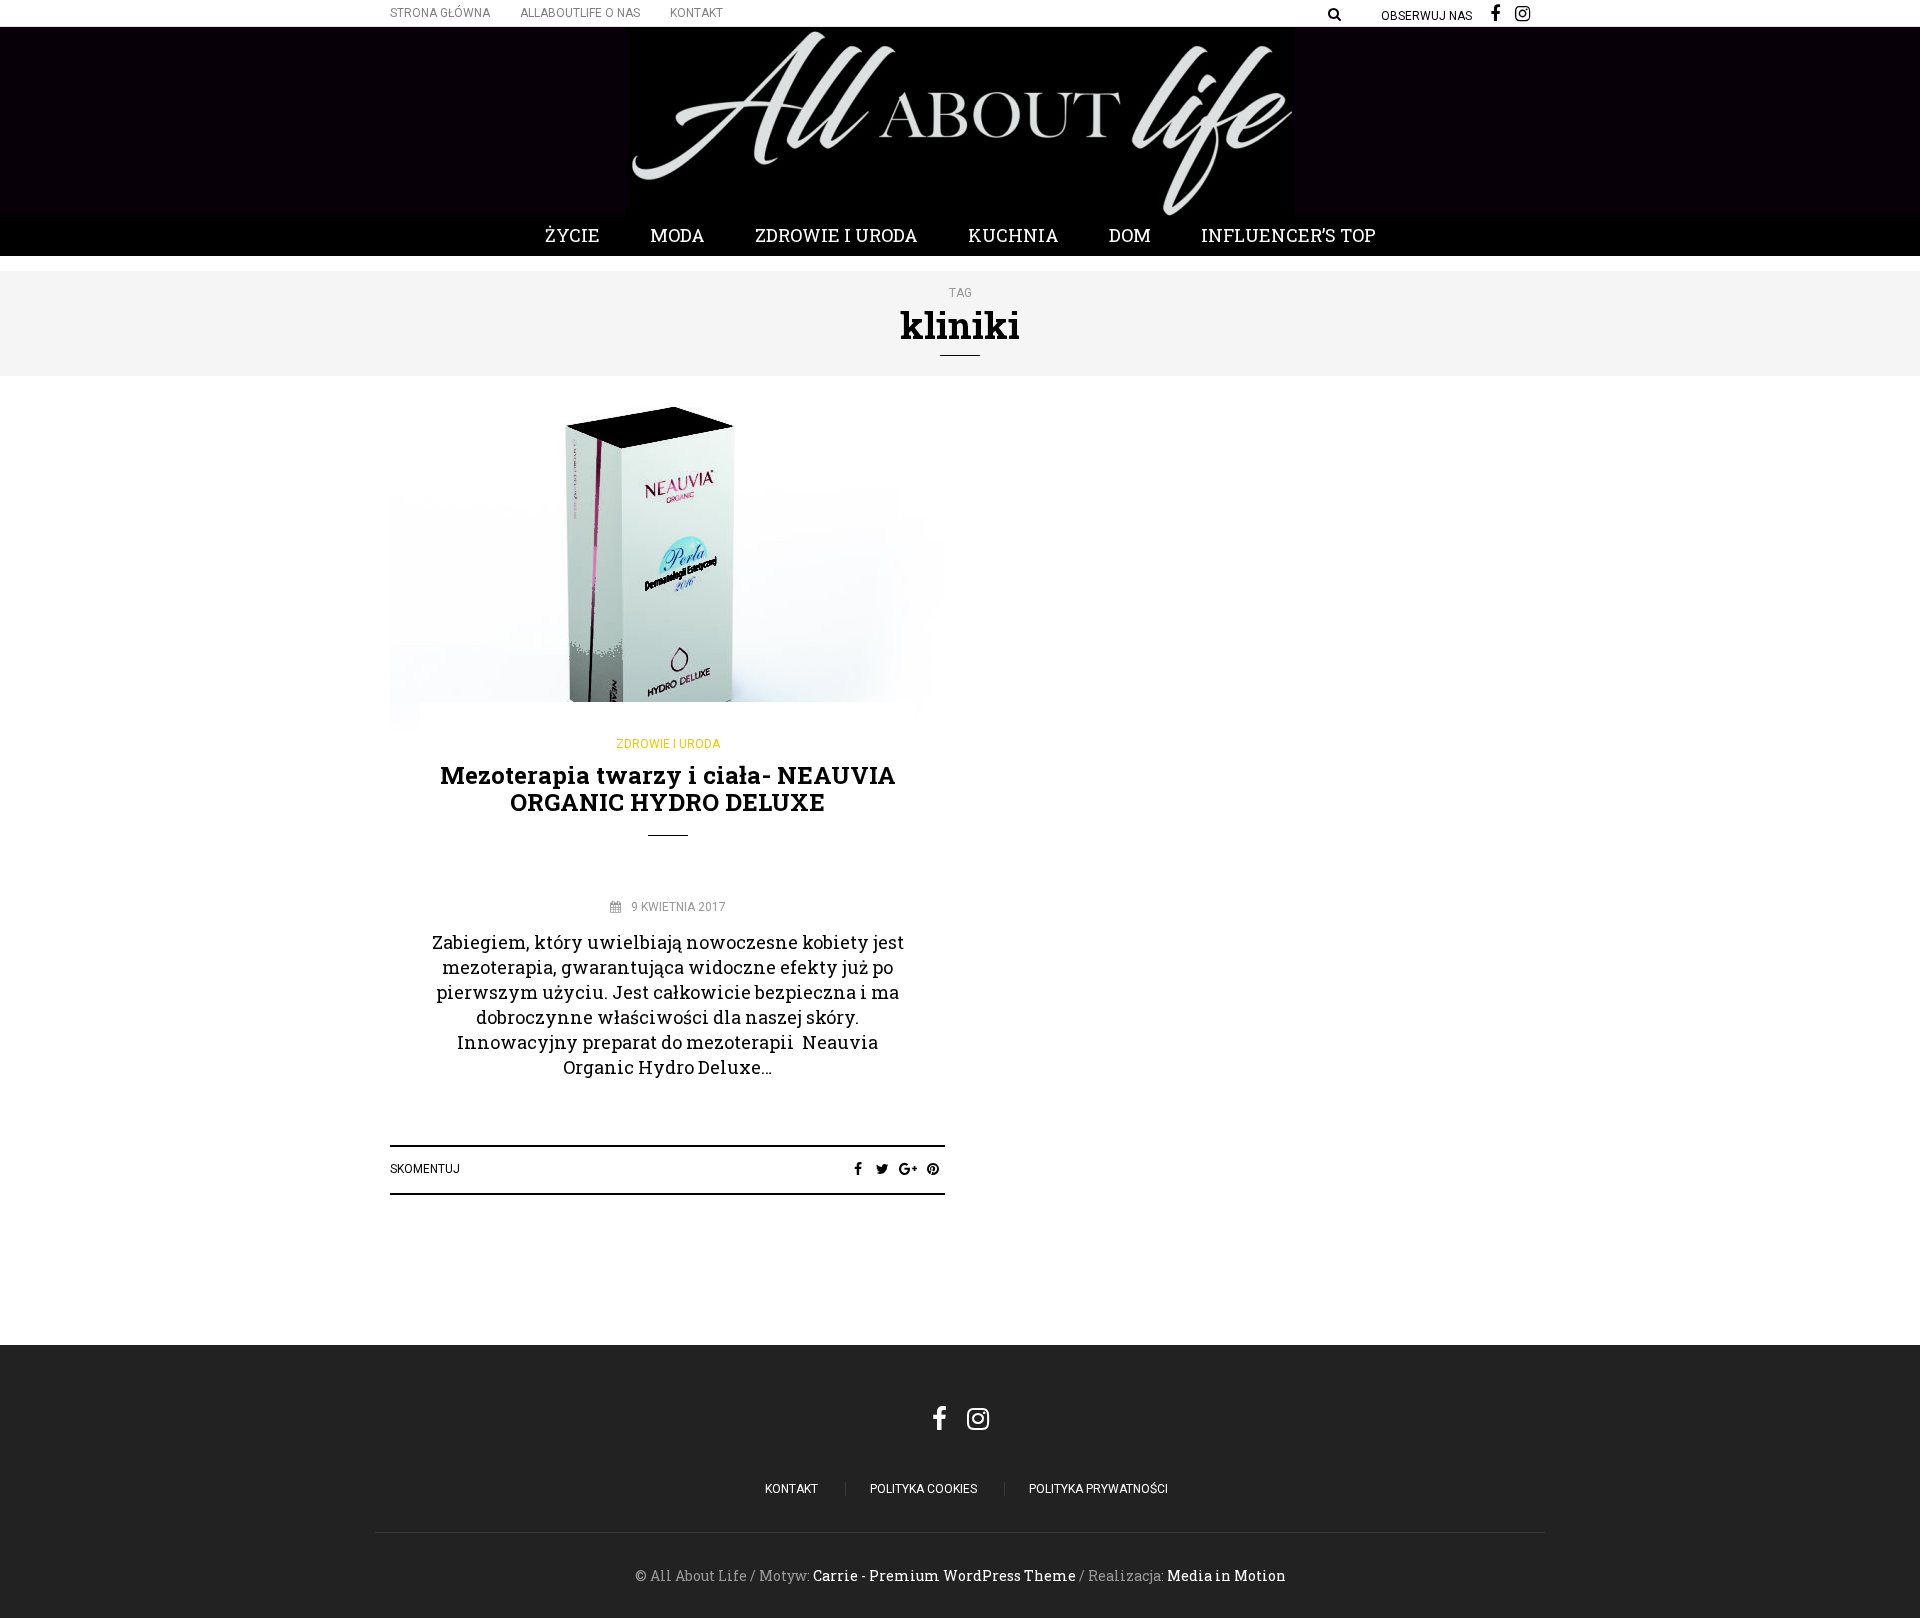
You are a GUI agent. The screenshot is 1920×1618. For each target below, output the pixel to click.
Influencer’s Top (1288, 235)
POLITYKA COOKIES (923, 1489)
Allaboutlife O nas (580, 13)
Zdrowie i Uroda (836, 235)
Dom (1130, 235)
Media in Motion (1226, 1575)
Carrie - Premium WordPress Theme (944, 1575)
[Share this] (857, 1169)
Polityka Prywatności (1098, 1489)
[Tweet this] (882, 1169)
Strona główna (440, 13)
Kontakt (696, 13)
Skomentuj (425, 1169)
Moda (677, 235)
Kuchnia (1013, 235)
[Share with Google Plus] (907, 1169)
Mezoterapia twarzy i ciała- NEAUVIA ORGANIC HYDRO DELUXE (668, 788)
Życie (572, 235)
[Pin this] (932, 1169)
